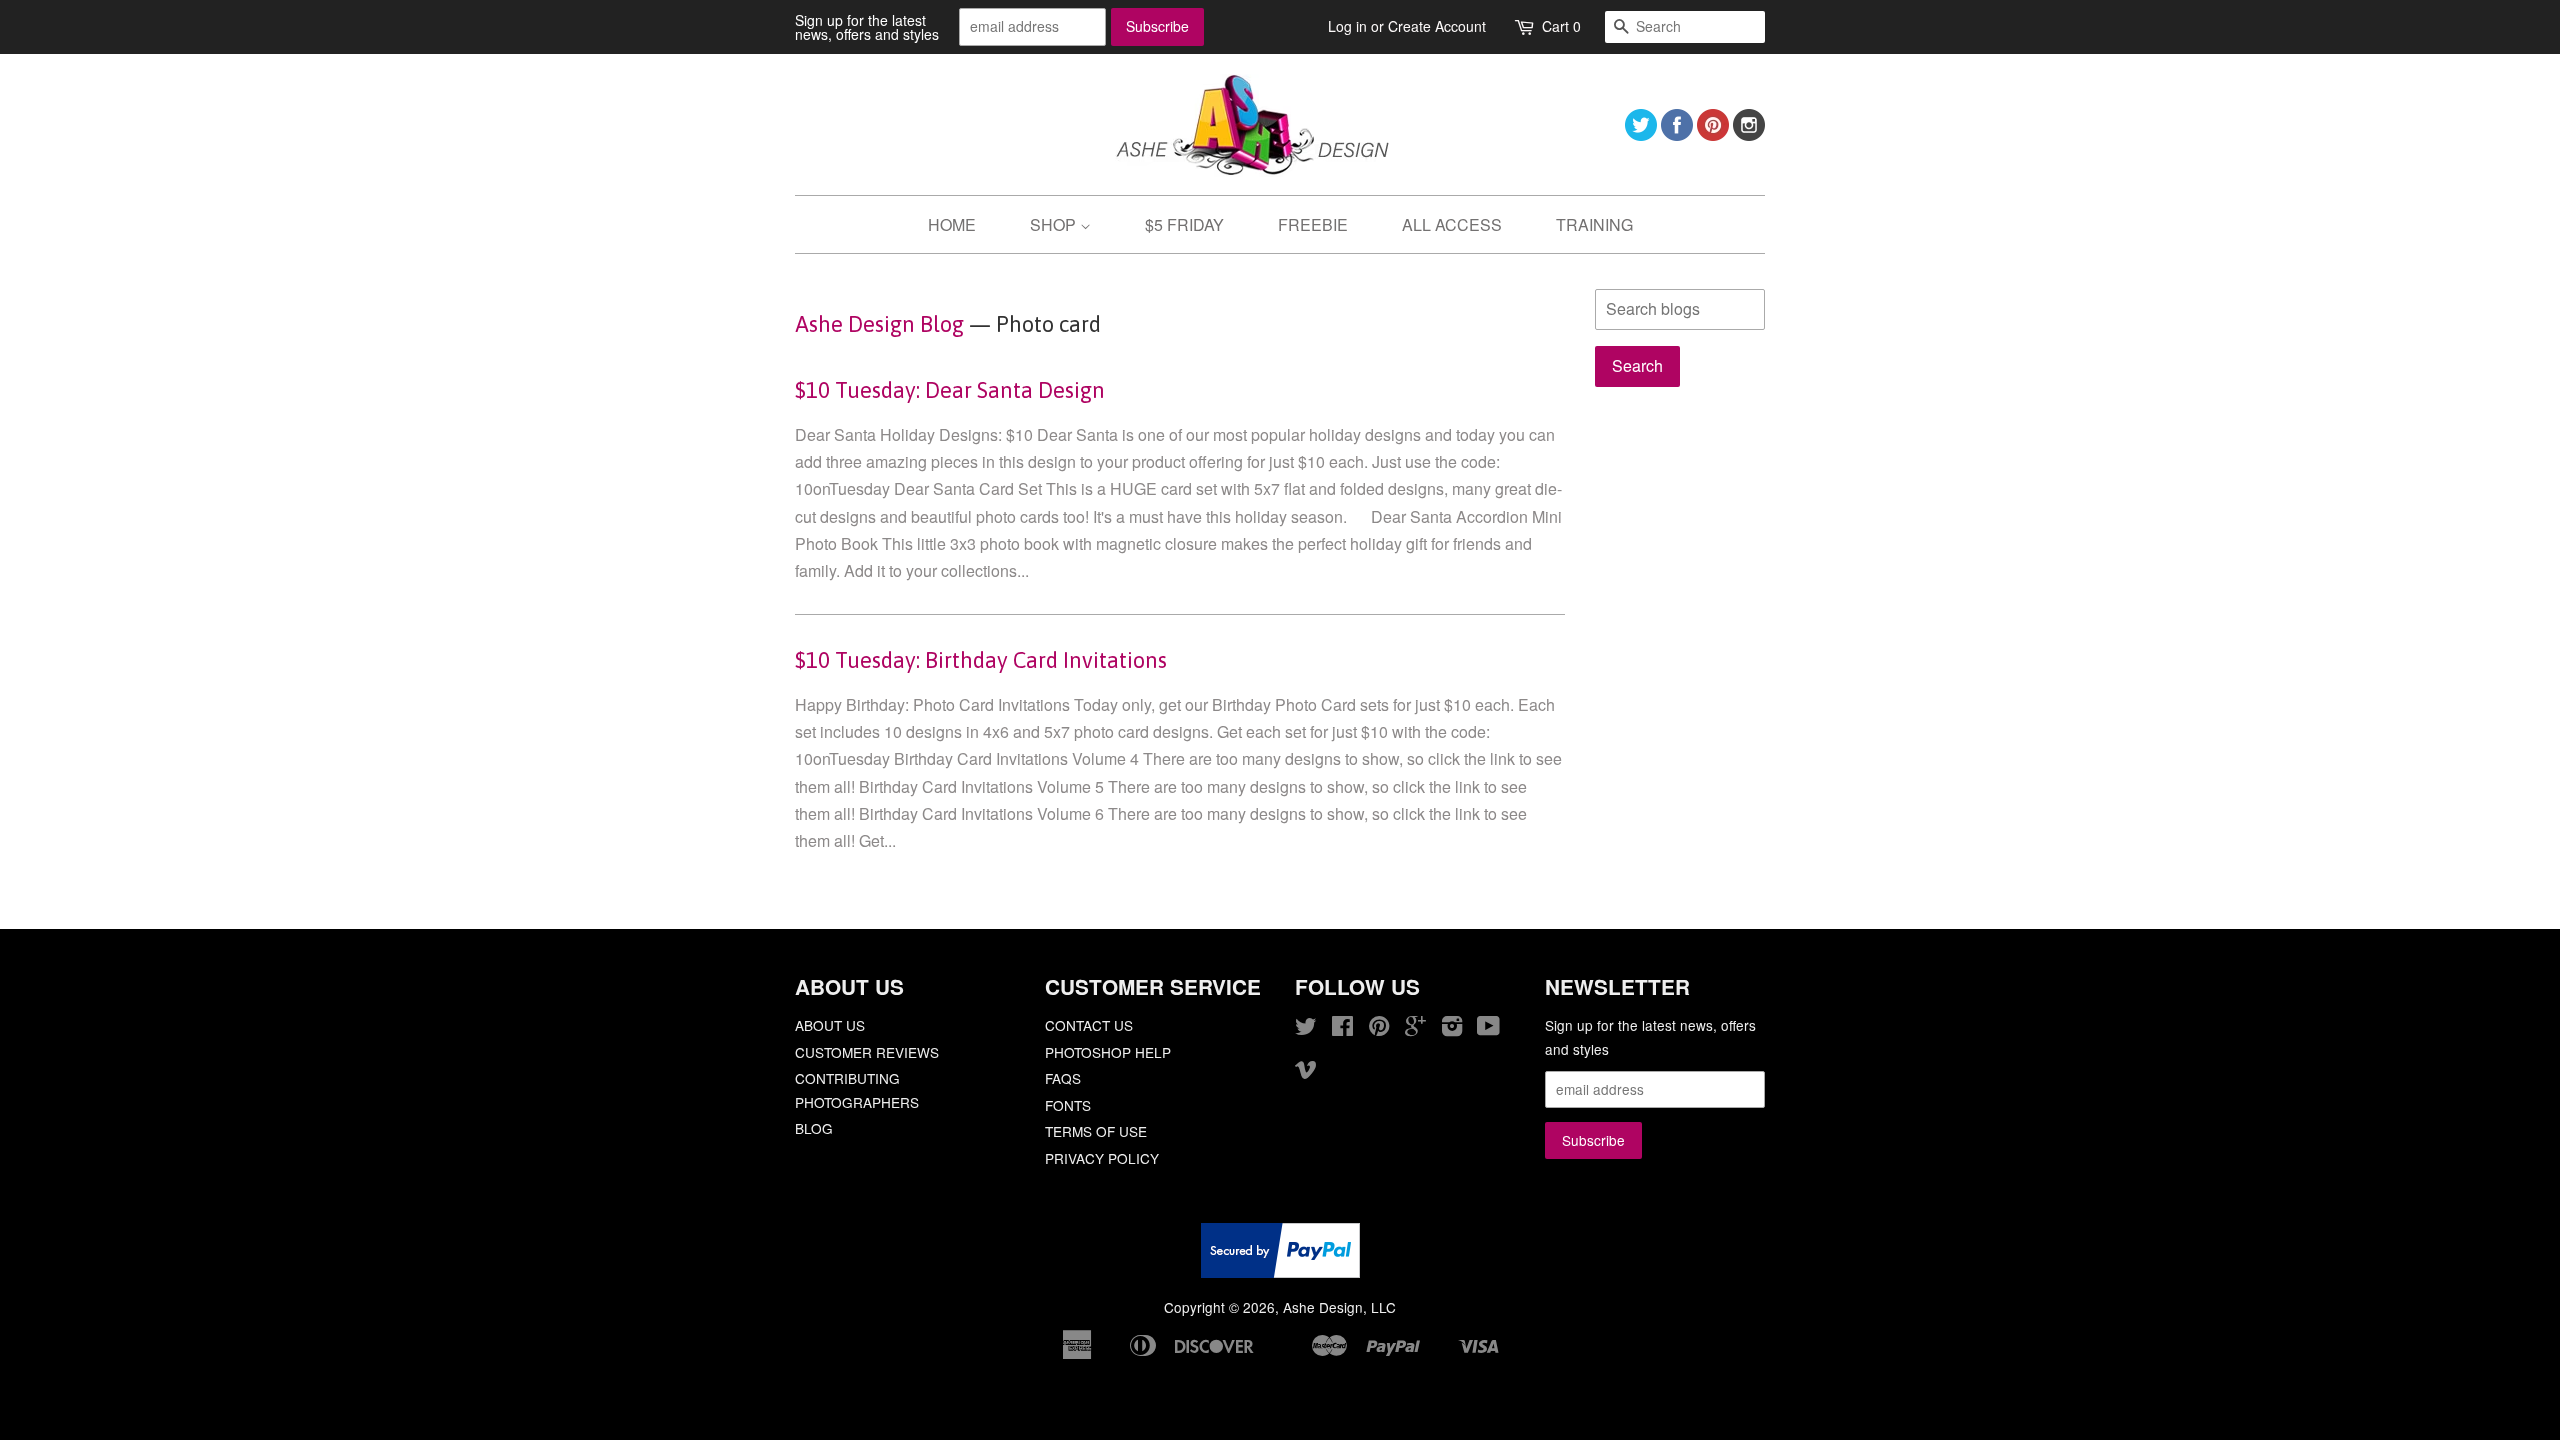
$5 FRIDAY (1184, 224)
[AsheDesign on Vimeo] (1306, 1072)
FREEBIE (1313, 224)
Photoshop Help (1108, 1052)
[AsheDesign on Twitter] (1641, 134)
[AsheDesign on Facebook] (1677, 134)
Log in (1347, 26)
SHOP (1055, 224)
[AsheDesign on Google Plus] (1415, 1029)
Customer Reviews (867, 1052)
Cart (1561, 26)
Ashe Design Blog (879, 324)
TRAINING (1594, 224)
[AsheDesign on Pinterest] (1713, 134)
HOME (952, 224)
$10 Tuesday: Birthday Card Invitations (981, 660)
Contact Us (1089, 1025)
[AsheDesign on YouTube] (1488, 1029)
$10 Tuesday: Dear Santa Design (950, 390)
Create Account (1437, 26)
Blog (814, 1128)
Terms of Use (1096, 1131)
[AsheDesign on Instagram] (1749, 134)
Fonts (1068, 1105)
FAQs (1063, 1078)
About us (830, 1025)
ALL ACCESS (1452, 224)
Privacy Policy (1102, 1158)
